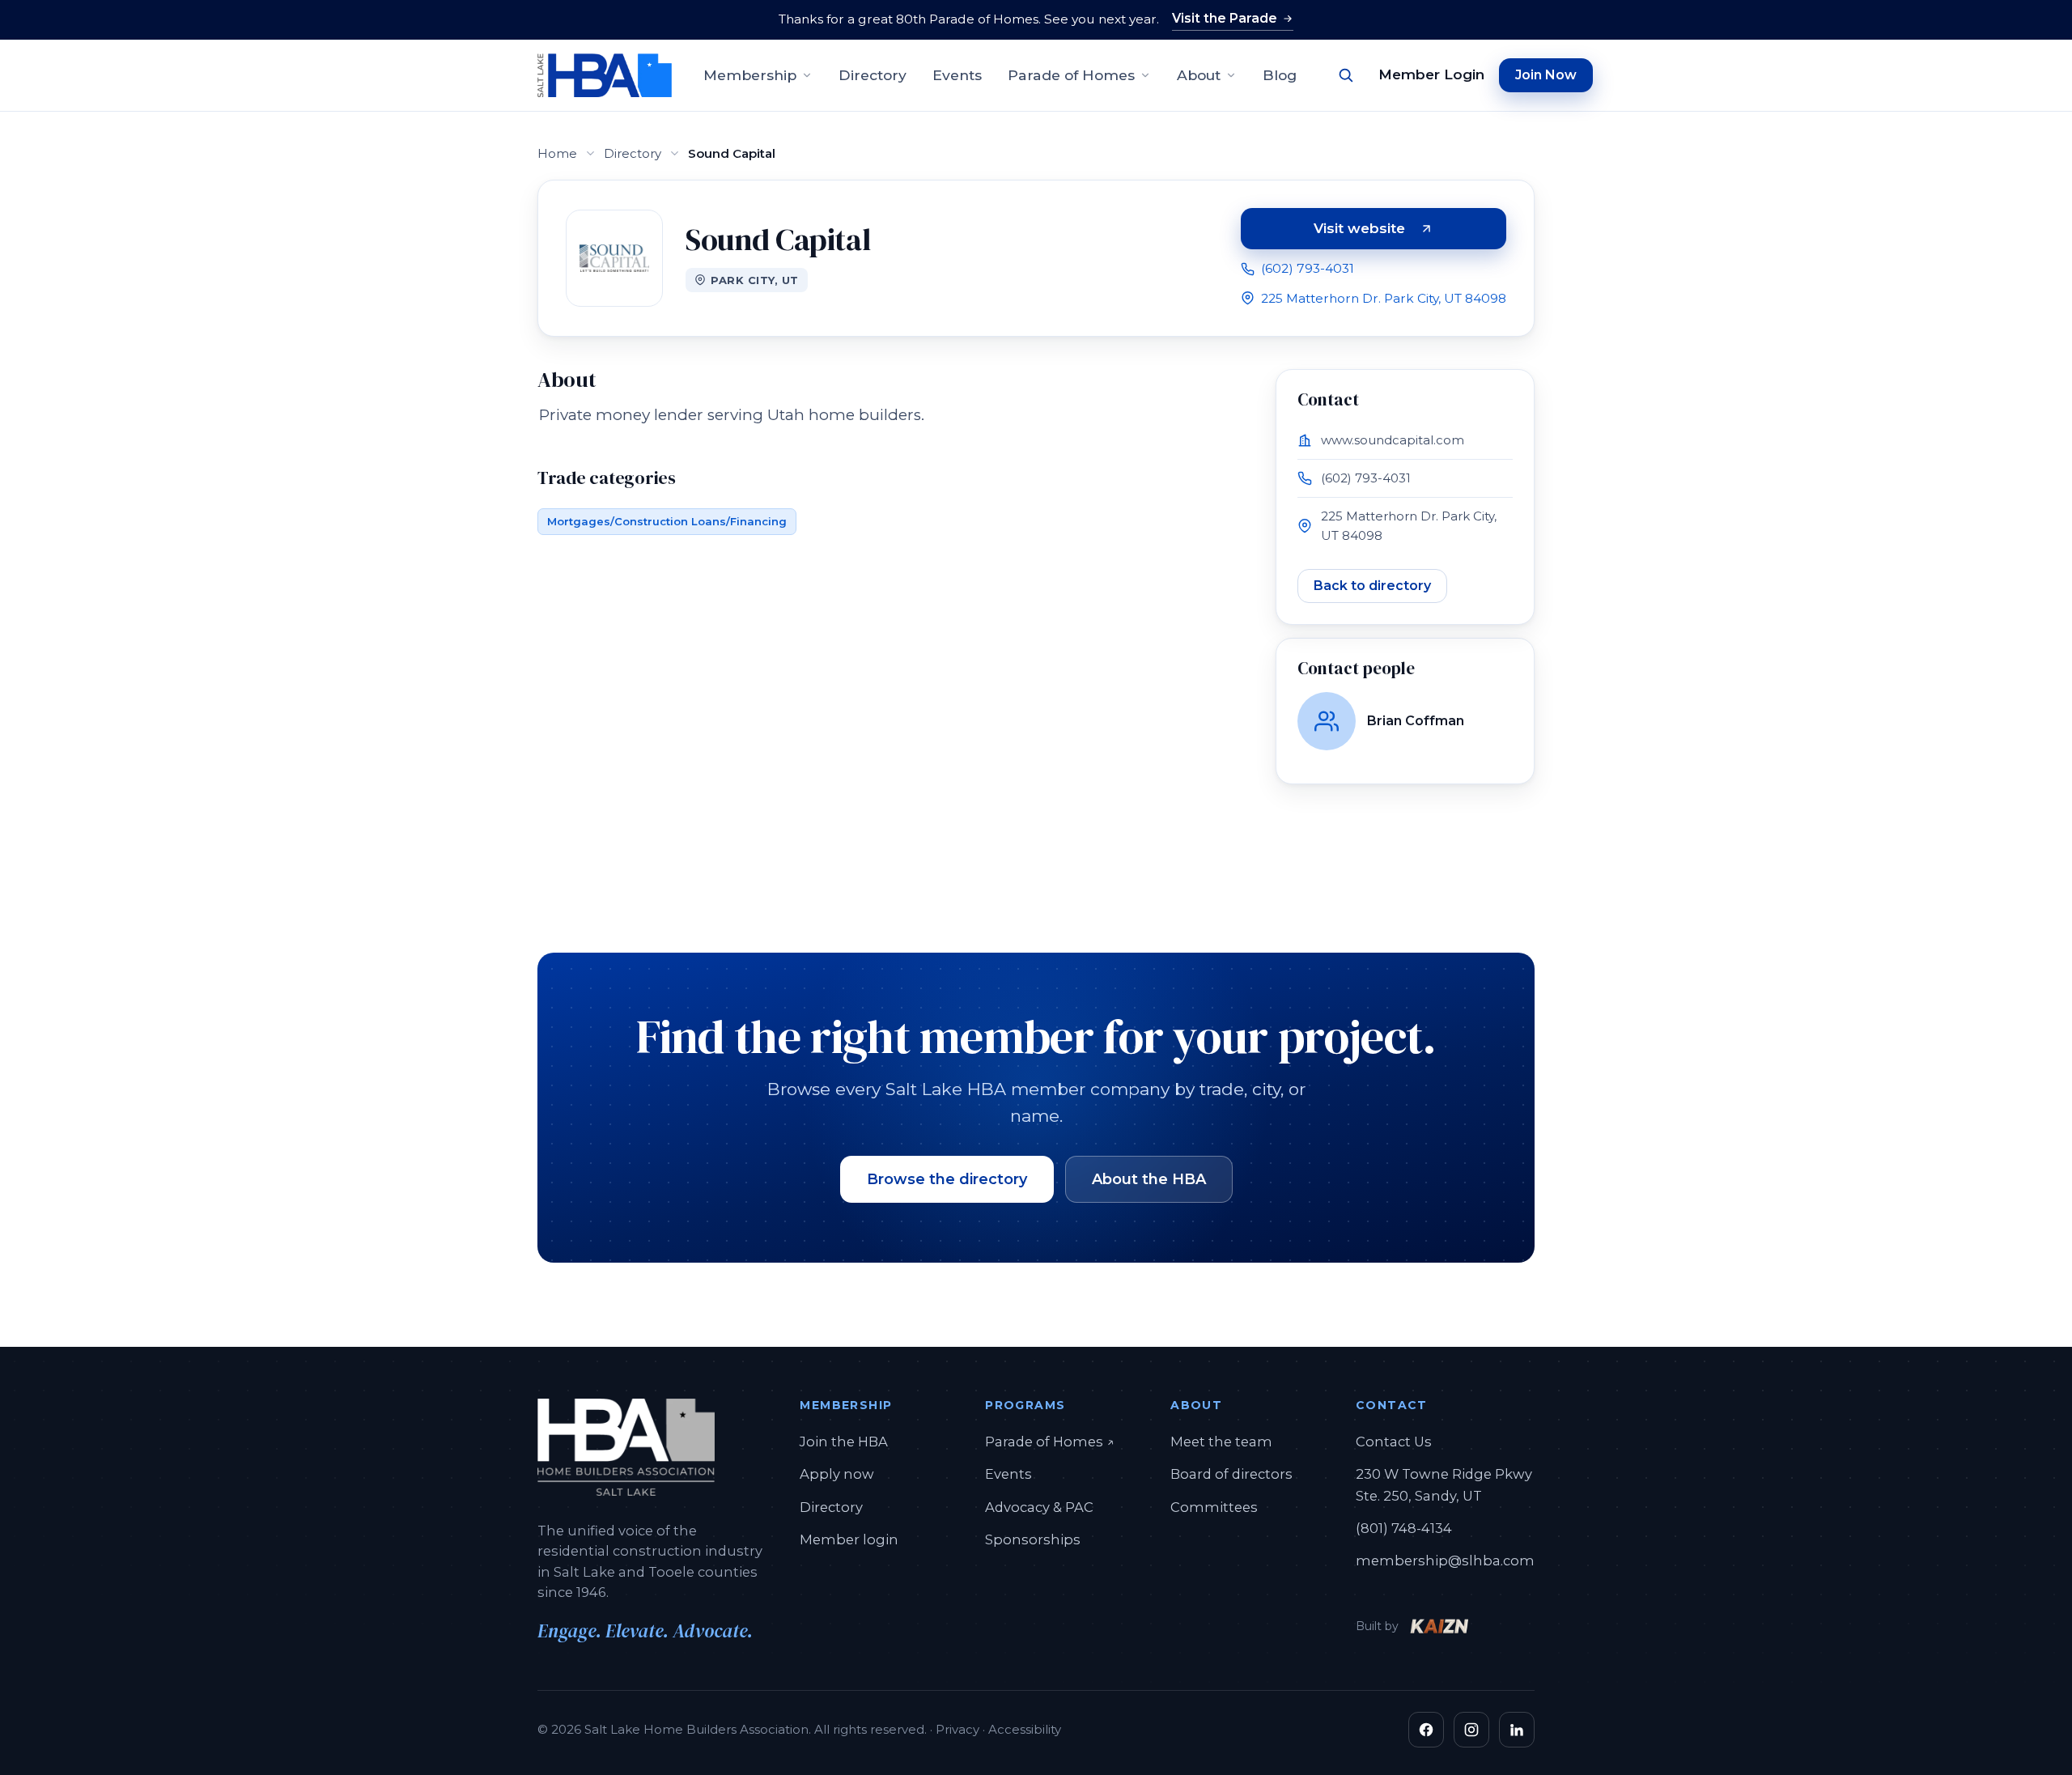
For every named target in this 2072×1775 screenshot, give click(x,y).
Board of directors (1231, 1474)
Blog (1280, 75)
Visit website (1410, 231)
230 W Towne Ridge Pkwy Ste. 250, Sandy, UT (1444, 1484)
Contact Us (1394, 1442)
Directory (873, 75)
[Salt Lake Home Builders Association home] (605, 75)
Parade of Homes (1071, 75)
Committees (1214, 1507)
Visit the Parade (1225, 18)
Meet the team (1221, 1442)
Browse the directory (947, 1179)
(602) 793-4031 (1308, 268)
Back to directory (1372, 586)
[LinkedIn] (1517, 1730)
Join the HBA (844, 1442)
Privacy (957, 1729)
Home (557, 153)
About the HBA (1149, 1179)
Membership (750, 75)
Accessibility (1025, 1729)
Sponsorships (1033, 1539)
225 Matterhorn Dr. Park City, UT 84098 (1384, 298)
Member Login (1431, 74)
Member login (849, 1539)
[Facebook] (1426, 1730)
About (1199, 75)
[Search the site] (1346, 75)
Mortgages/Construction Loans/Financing (667, 521)
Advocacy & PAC (1039, 1507)
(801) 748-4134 (1404, 1528)
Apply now (837, 1474)
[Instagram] (1471, 1730)
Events (957, 75)
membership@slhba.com (1445, 1561)
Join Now (1546, 75)
